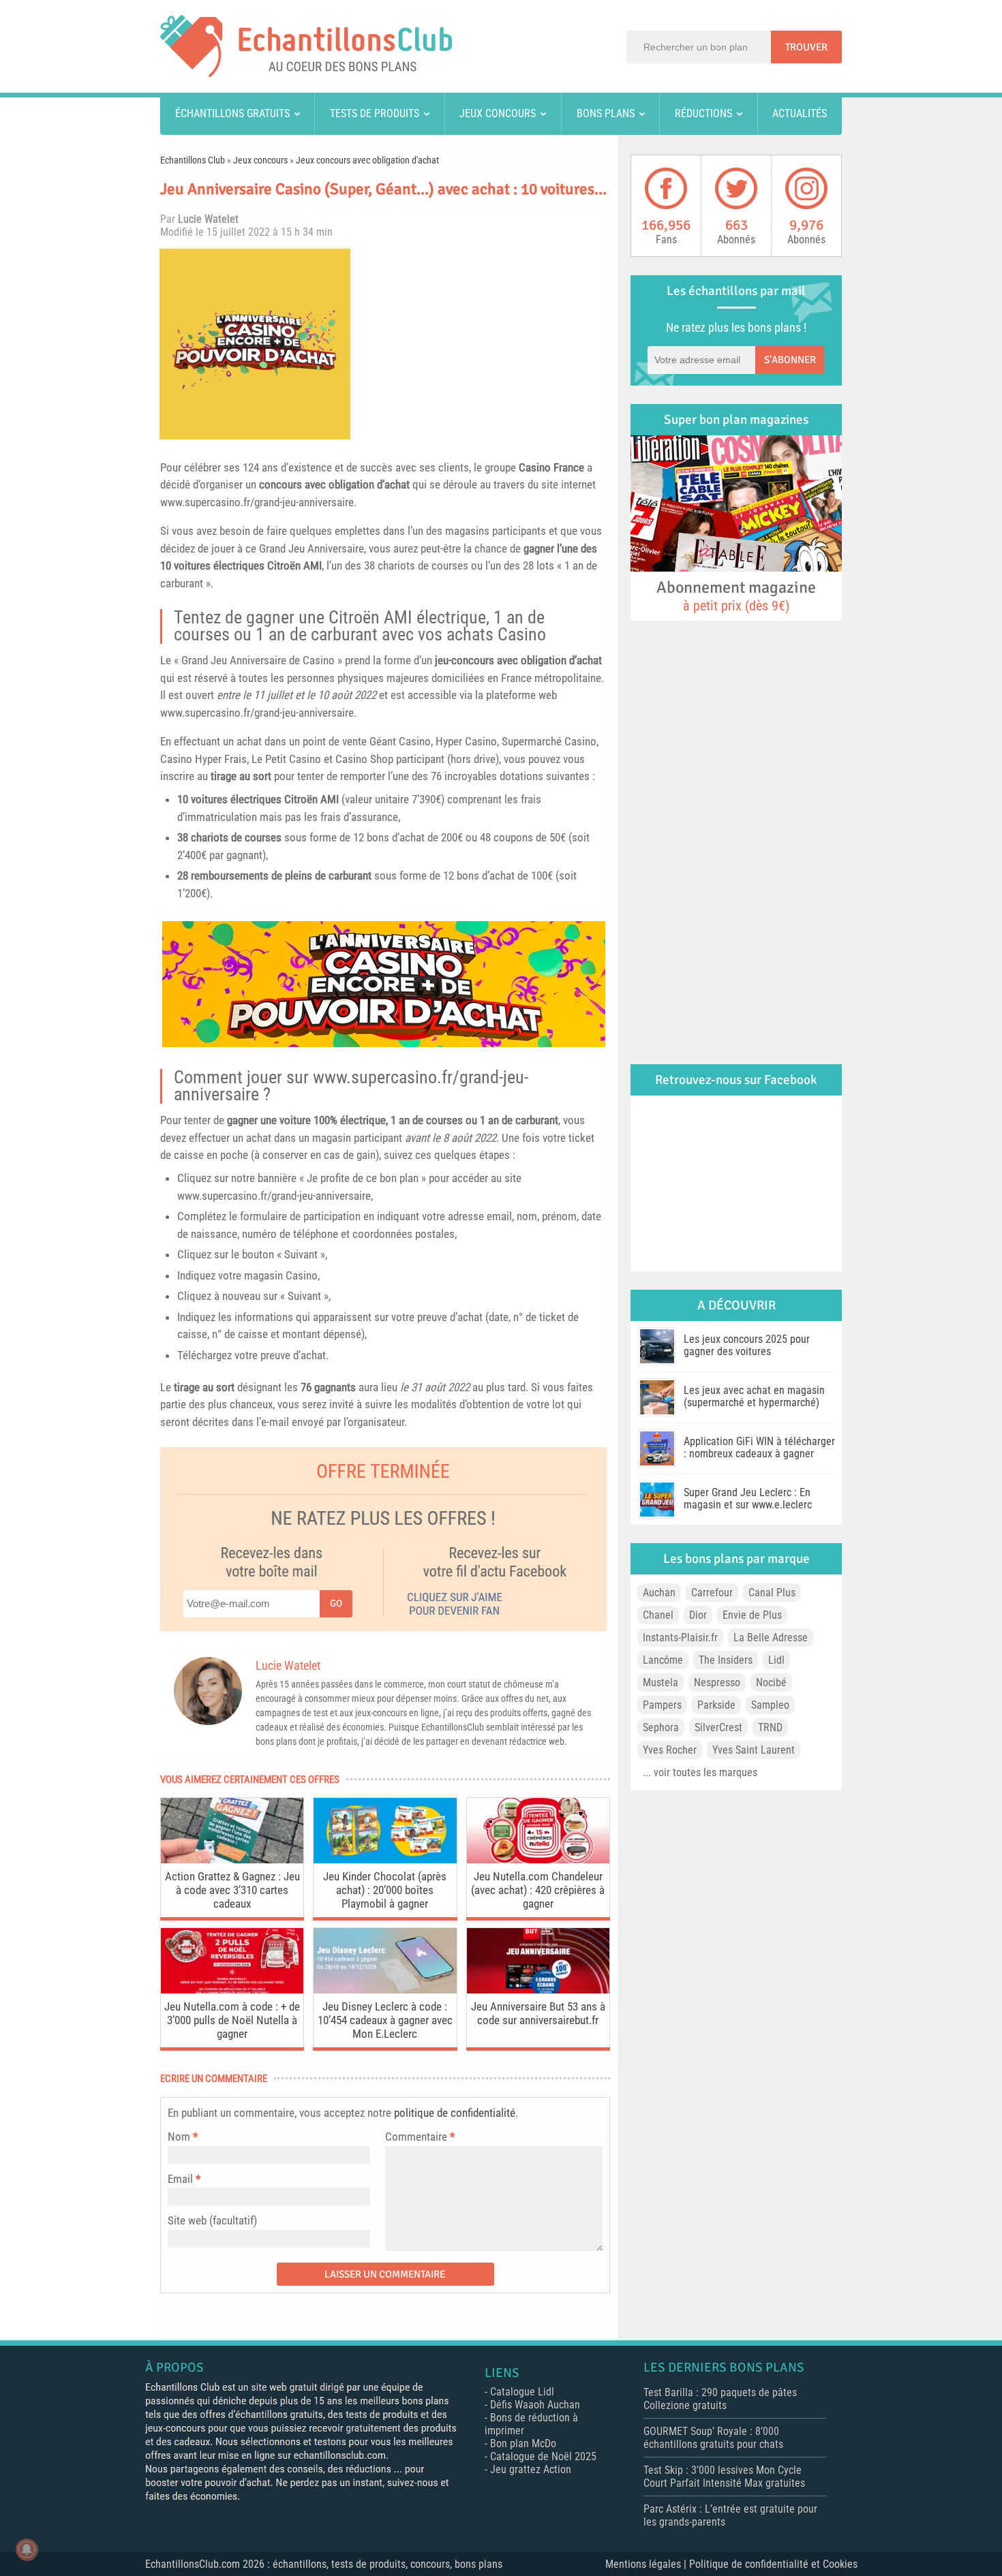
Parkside (716, 1705)
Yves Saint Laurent (754, 1750)
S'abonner (790, 360)
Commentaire (420, 2137)
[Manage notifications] (27, 2549)
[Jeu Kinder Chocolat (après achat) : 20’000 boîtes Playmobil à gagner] (385, 1860)
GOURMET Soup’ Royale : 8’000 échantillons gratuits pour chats (713, 2438)
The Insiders (726, 1660)
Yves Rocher (670, 1750)
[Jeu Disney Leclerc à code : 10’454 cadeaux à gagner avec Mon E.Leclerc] (385, 1990)
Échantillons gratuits (232, 113)
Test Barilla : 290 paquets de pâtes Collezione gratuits (720, 2399)
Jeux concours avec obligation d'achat (367, 160)
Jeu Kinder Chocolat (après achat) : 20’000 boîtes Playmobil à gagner (385, 1890)
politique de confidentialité (455, 2113)
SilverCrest (718, 1727)
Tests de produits (375, 113)
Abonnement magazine (736, 595)
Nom (179, 2137)
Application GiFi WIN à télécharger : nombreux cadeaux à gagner (759, 1447)
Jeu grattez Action (531, 2469)
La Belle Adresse (771, 1638)
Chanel (658, 1615)
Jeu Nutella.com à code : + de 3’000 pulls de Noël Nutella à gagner (232, 2020)
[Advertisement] (484, 344)
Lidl (776, 1660)
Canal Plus (772, 1593)
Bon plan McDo (523, 2443)
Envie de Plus (752, 1615)
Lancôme (663, 1660)
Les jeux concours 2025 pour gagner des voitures (747, 1345)
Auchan (659, 1593)
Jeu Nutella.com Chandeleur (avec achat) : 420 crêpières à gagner (538, 1890)
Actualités (800, 113)
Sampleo (770, 1705)
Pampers (662, 1705)
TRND (770, 1727)
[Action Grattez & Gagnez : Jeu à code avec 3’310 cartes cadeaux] (232, 1860)
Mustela (661, 1682)
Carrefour (712, 1593)
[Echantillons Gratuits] (306, 73)
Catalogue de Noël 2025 (543, 2456)
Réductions (703, 113)
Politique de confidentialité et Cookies (773, 2564)
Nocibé (771, 1682)
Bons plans (606, 113)
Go (336, 1603)
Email (180, 2179)
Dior (698, 1615)
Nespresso (717, 1682)
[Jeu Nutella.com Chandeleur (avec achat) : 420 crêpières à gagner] (538, 1860)
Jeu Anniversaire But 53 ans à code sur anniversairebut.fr (538, 2013)
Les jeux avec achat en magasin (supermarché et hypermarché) (754, 1396)
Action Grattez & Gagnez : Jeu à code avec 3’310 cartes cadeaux (232, 1890)
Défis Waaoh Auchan (535, 2405)
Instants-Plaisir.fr (680, 1638)
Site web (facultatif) (212, 2220)
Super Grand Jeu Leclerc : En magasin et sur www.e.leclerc (748, 1499)
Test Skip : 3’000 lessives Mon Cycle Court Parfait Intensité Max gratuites (724, 2477)
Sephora (661, 1727)
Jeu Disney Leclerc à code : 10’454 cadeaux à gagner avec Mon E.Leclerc (385, 2020)
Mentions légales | (647, 2564)
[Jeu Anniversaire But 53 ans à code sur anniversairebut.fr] (538, 1990)
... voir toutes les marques (700, 1772)
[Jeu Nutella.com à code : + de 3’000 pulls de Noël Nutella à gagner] (232, 1990)
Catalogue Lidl (522, 2392)
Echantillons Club (193, 160)
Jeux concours (498, 113)
